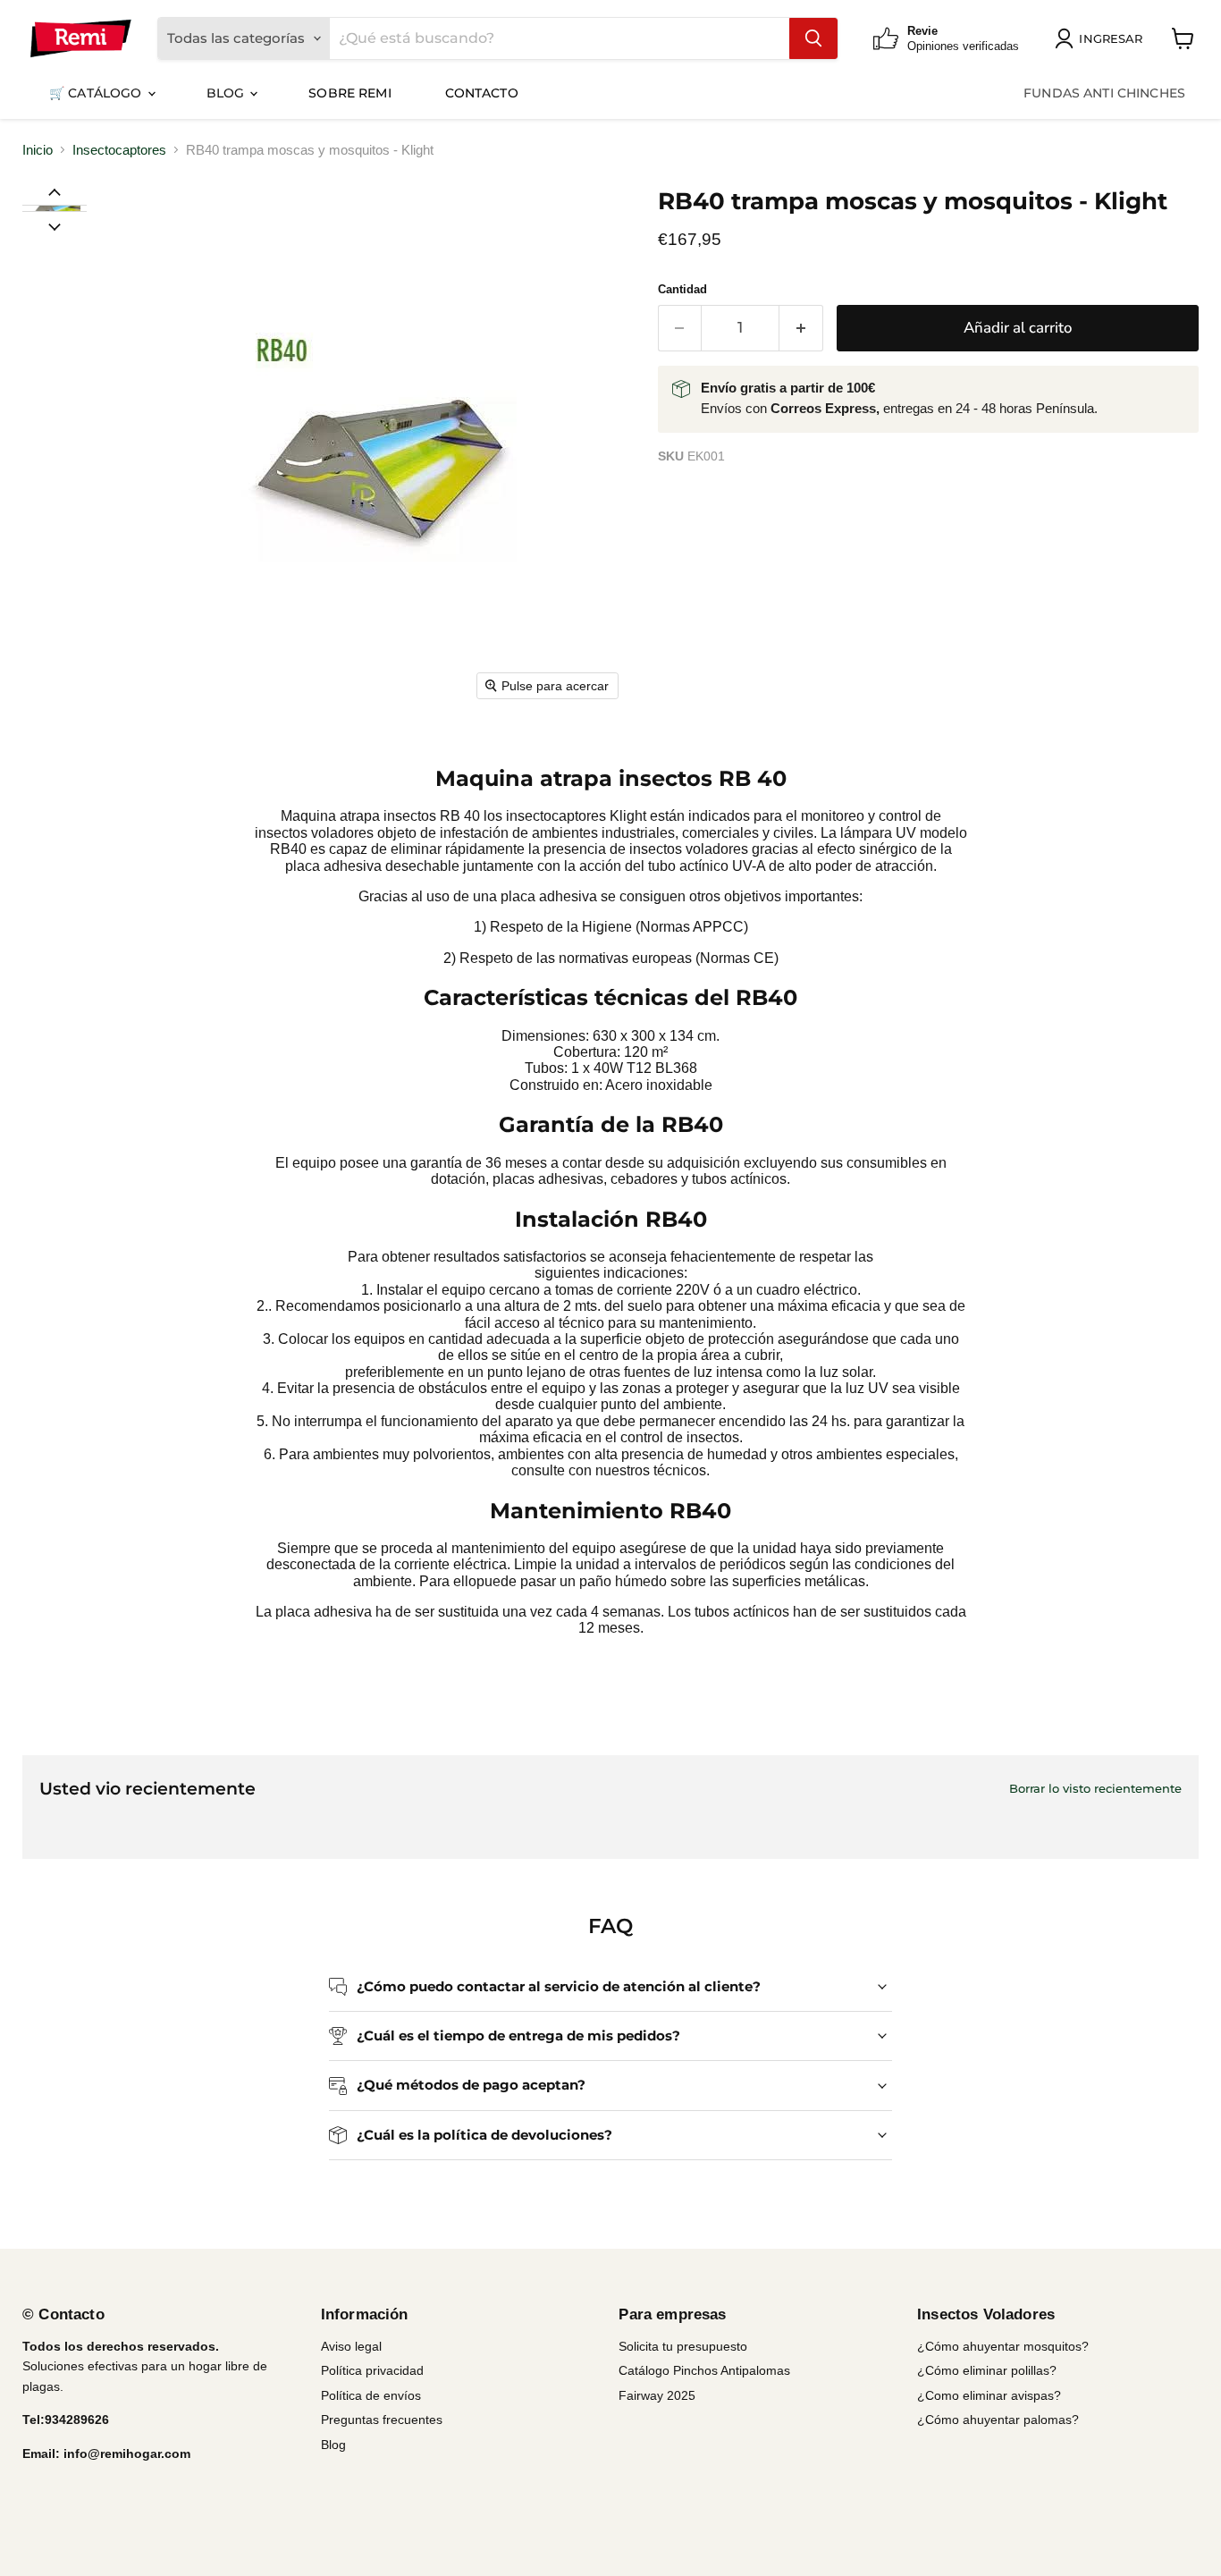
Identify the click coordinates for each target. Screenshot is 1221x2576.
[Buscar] (813, 38)
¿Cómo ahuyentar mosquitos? (1003, 2346)
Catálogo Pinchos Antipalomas (704, 2370)
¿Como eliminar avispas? (989, 2395)
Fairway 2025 (657, 2395)
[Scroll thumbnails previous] (55, 191)
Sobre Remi (349, 93)
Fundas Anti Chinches (1104, 93)
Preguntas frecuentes (382, 2420)
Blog (227, 93)
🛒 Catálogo (97, 93)
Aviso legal (351, 2346)
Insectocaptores (119, 150)
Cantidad (682, 289)
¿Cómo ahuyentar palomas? (998, 2420)
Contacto (482, 93)
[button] (54, 208)
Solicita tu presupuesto (683, 2346)
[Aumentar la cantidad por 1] (801, 328)
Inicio (38, 150)
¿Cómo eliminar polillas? (987, 2370)
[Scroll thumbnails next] (55, 225)
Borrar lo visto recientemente (1095, 1789)
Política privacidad (372, 2370)
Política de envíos (371, 2395)
